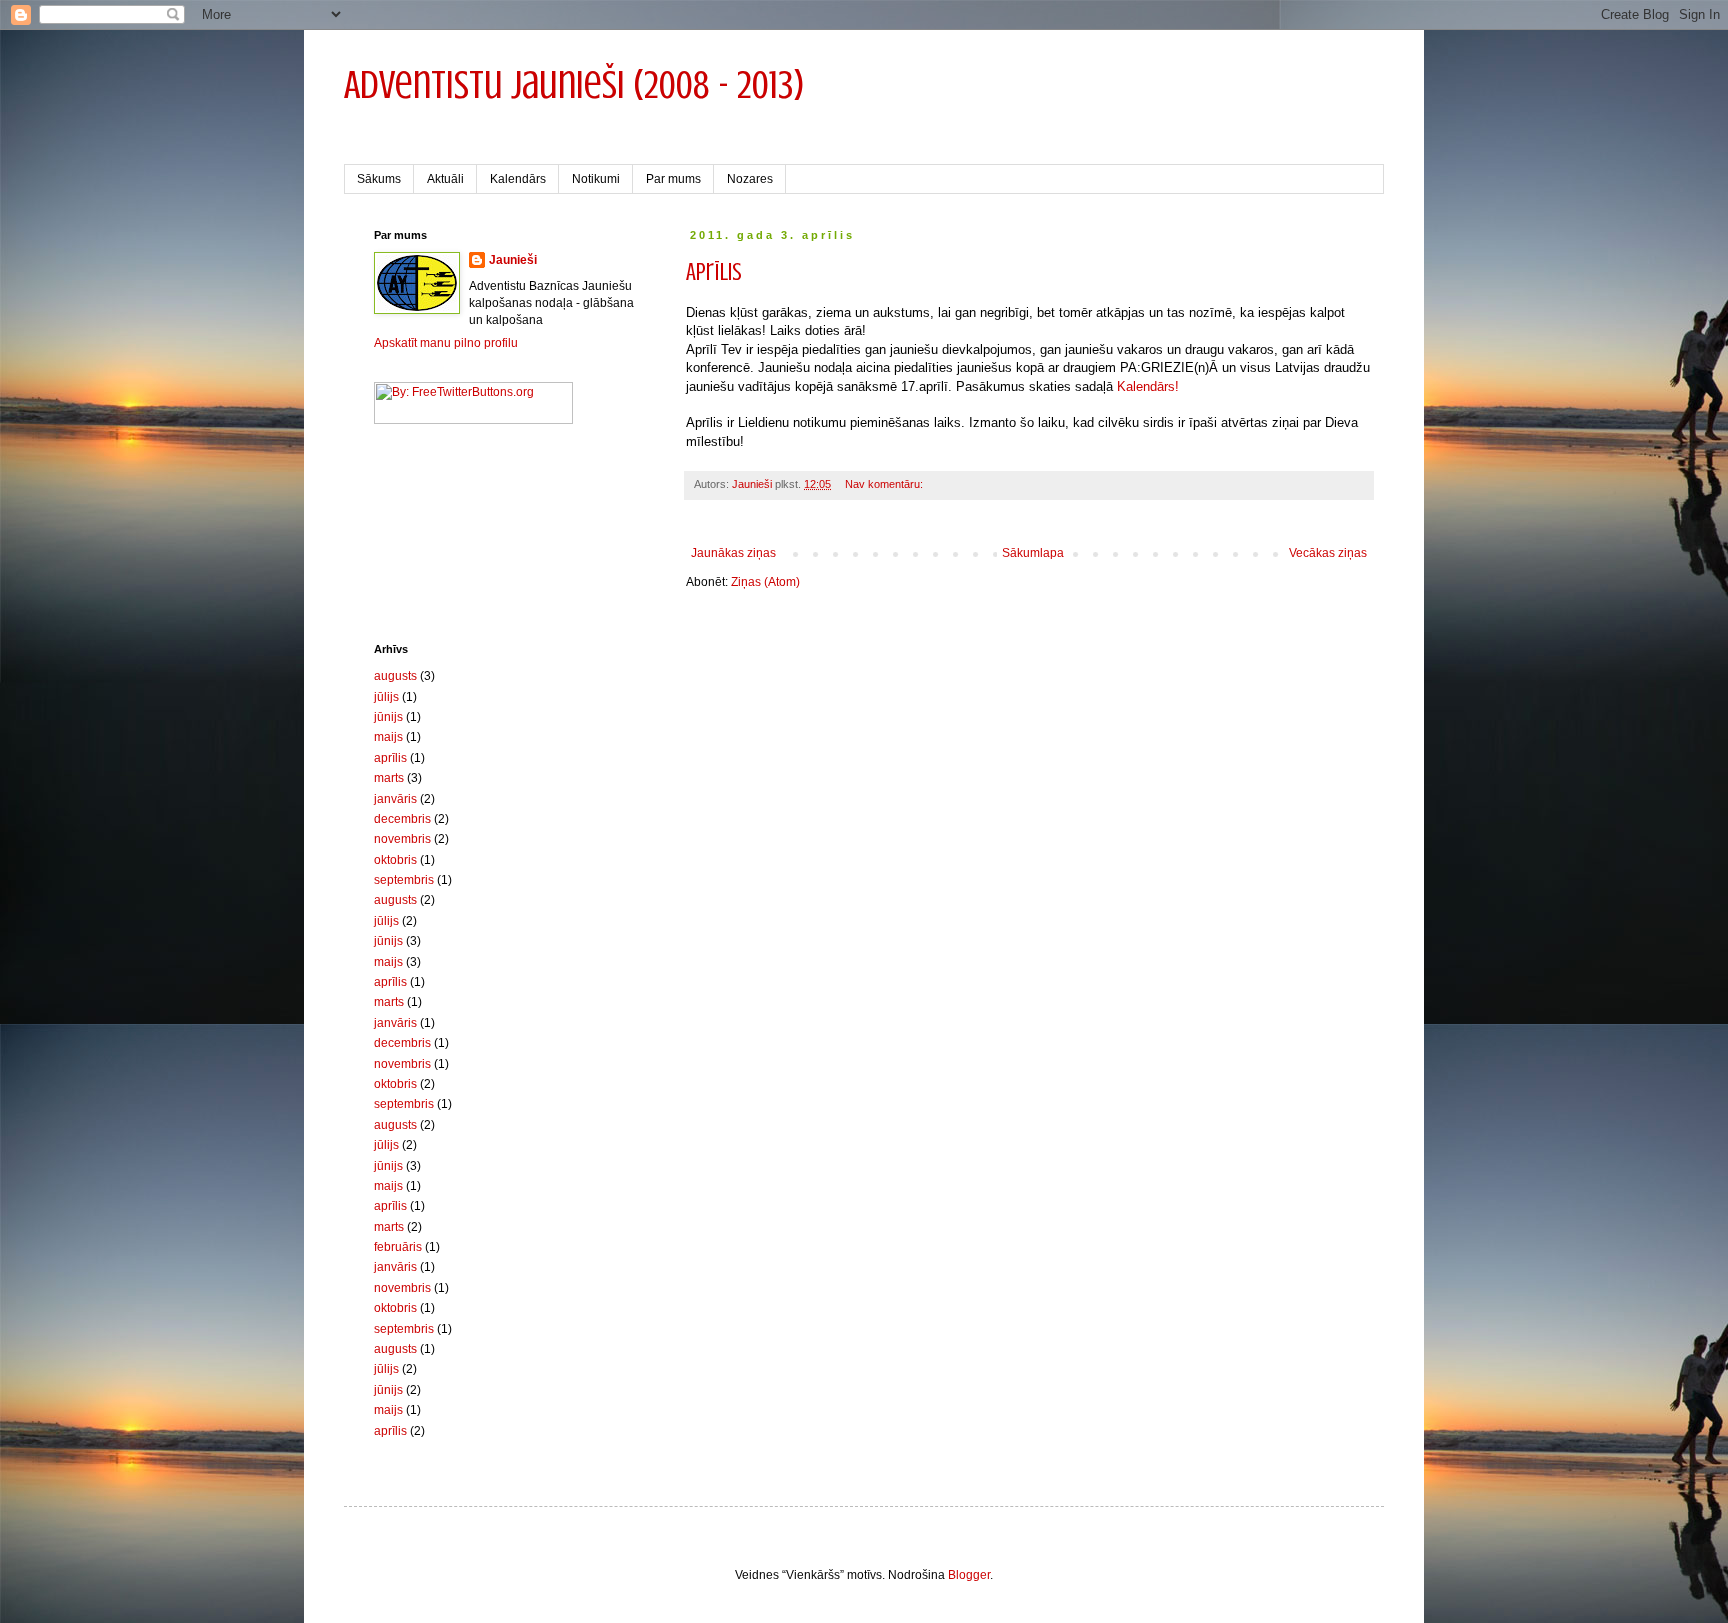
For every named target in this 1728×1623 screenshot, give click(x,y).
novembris (402, 839)
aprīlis (390, 758)
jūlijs (386, 697)
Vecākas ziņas (1328, 553)
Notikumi (596, 179)
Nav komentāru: (885, 484)
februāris (398, 1247)
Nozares (750, 179)
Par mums (673, 179)
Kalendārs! (1148, 386)
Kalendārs (518, 179)
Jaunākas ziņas (733, 553)
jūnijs (388, 717)
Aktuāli (445, 179)
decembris (402, 819)
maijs (388, 737)
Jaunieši (513, 260)
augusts (395, 676)
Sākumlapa (1033, 553)
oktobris (395, 860)
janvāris (395, 799)
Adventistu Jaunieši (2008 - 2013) (574, 84)
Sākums (379, 179)
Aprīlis (714, 272)
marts (389, 778)
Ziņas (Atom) (765, 582)
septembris (404, 880)
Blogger (969, 1575)
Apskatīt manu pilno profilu (446, 343)
